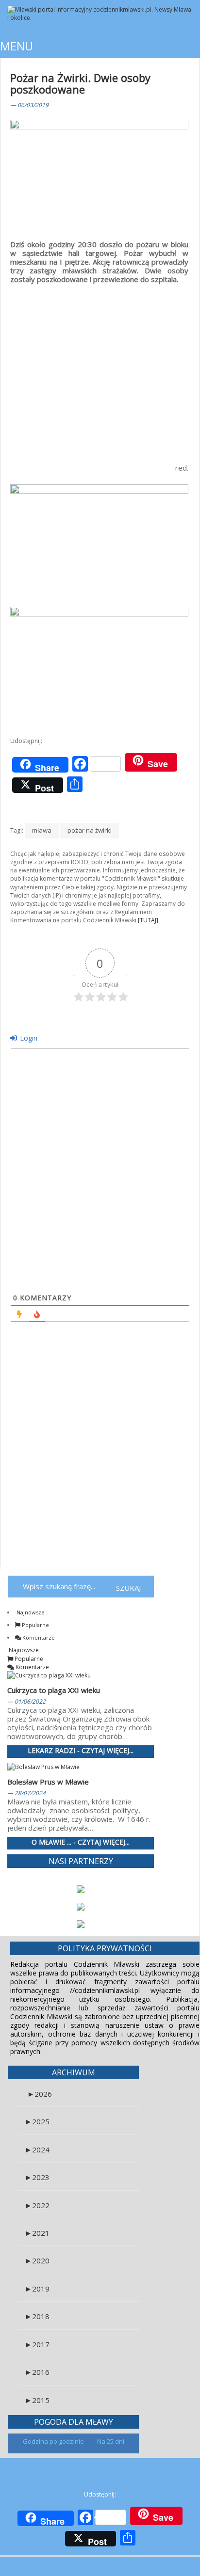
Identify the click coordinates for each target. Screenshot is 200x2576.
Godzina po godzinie (54, 2441)
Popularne (35, 1625)
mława (42, 830)
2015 (37, 2400)
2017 (37, 2344)
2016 (37, 2372)
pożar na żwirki (90, 830)
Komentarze (38, 1637)
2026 (40, 2094)
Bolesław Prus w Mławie (48, 1782)
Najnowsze (30, 1612)
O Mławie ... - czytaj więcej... (81, 1842)
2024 (37, 2149)
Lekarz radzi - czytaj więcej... (81, 1751)
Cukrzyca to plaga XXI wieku (54, 1690)
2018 (37, 2316)
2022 (37, 2205)
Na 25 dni (111, 2441)
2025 (37, 2121)
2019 (37, 2289)
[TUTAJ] (148, 920)
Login (28, 1038)
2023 (37, 2177)
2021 (37, 2233)
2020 (37, 2260)
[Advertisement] (99, 367)
